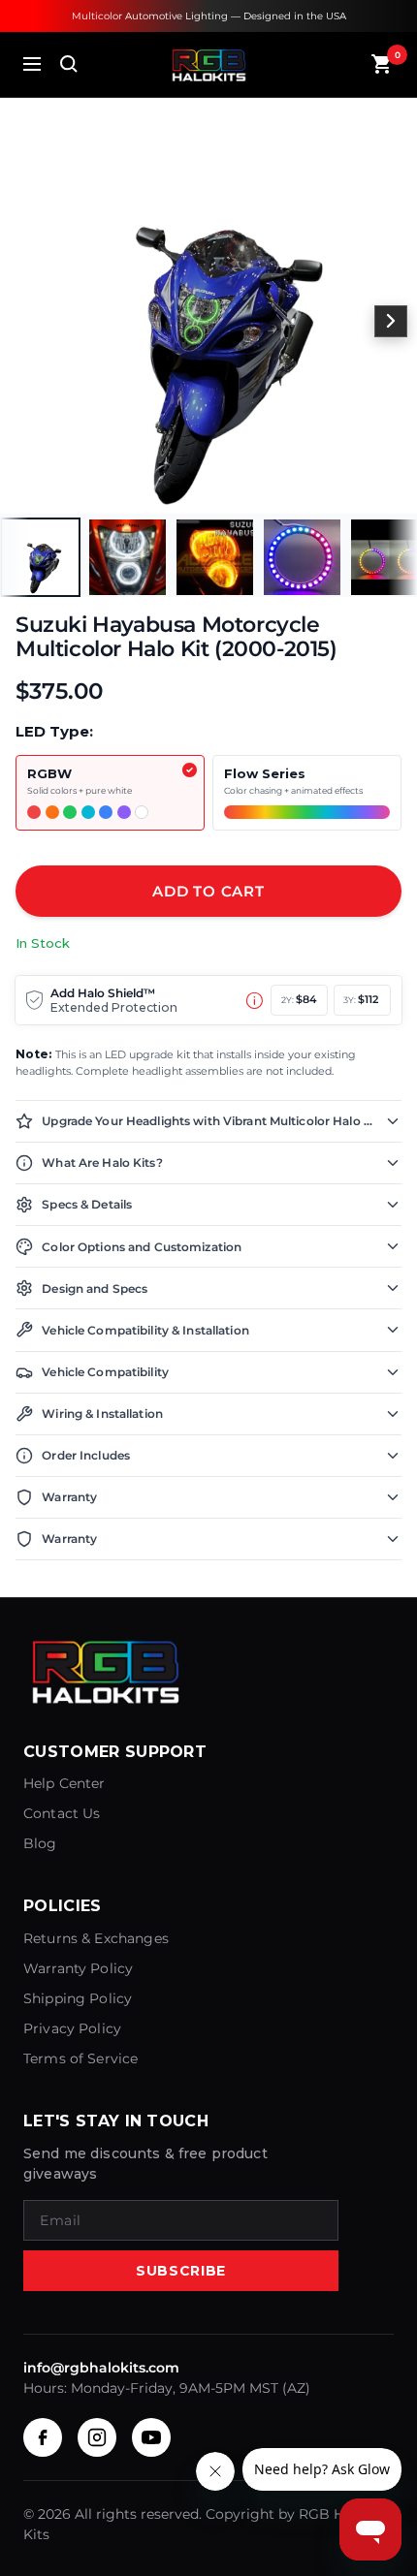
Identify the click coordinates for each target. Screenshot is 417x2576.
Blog (40, 1843)
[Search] (69, 64)
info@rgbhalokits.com (101, 2368)
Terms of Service (80, 2058)
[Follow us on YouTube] (151, 2437)
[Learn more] (255, 1001)
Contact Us (62, 1813)
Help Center (64, 1783)
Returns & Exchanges (96, 1938)
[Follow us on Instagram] (97, 2437)
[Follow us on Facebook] (43, 2437)
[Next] (391, 322)
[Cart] (382, 64)
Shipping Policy (78, 1998)
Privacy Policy (72, 2028)
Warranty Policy (78, 1968)
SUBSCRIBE (181, 2271)
